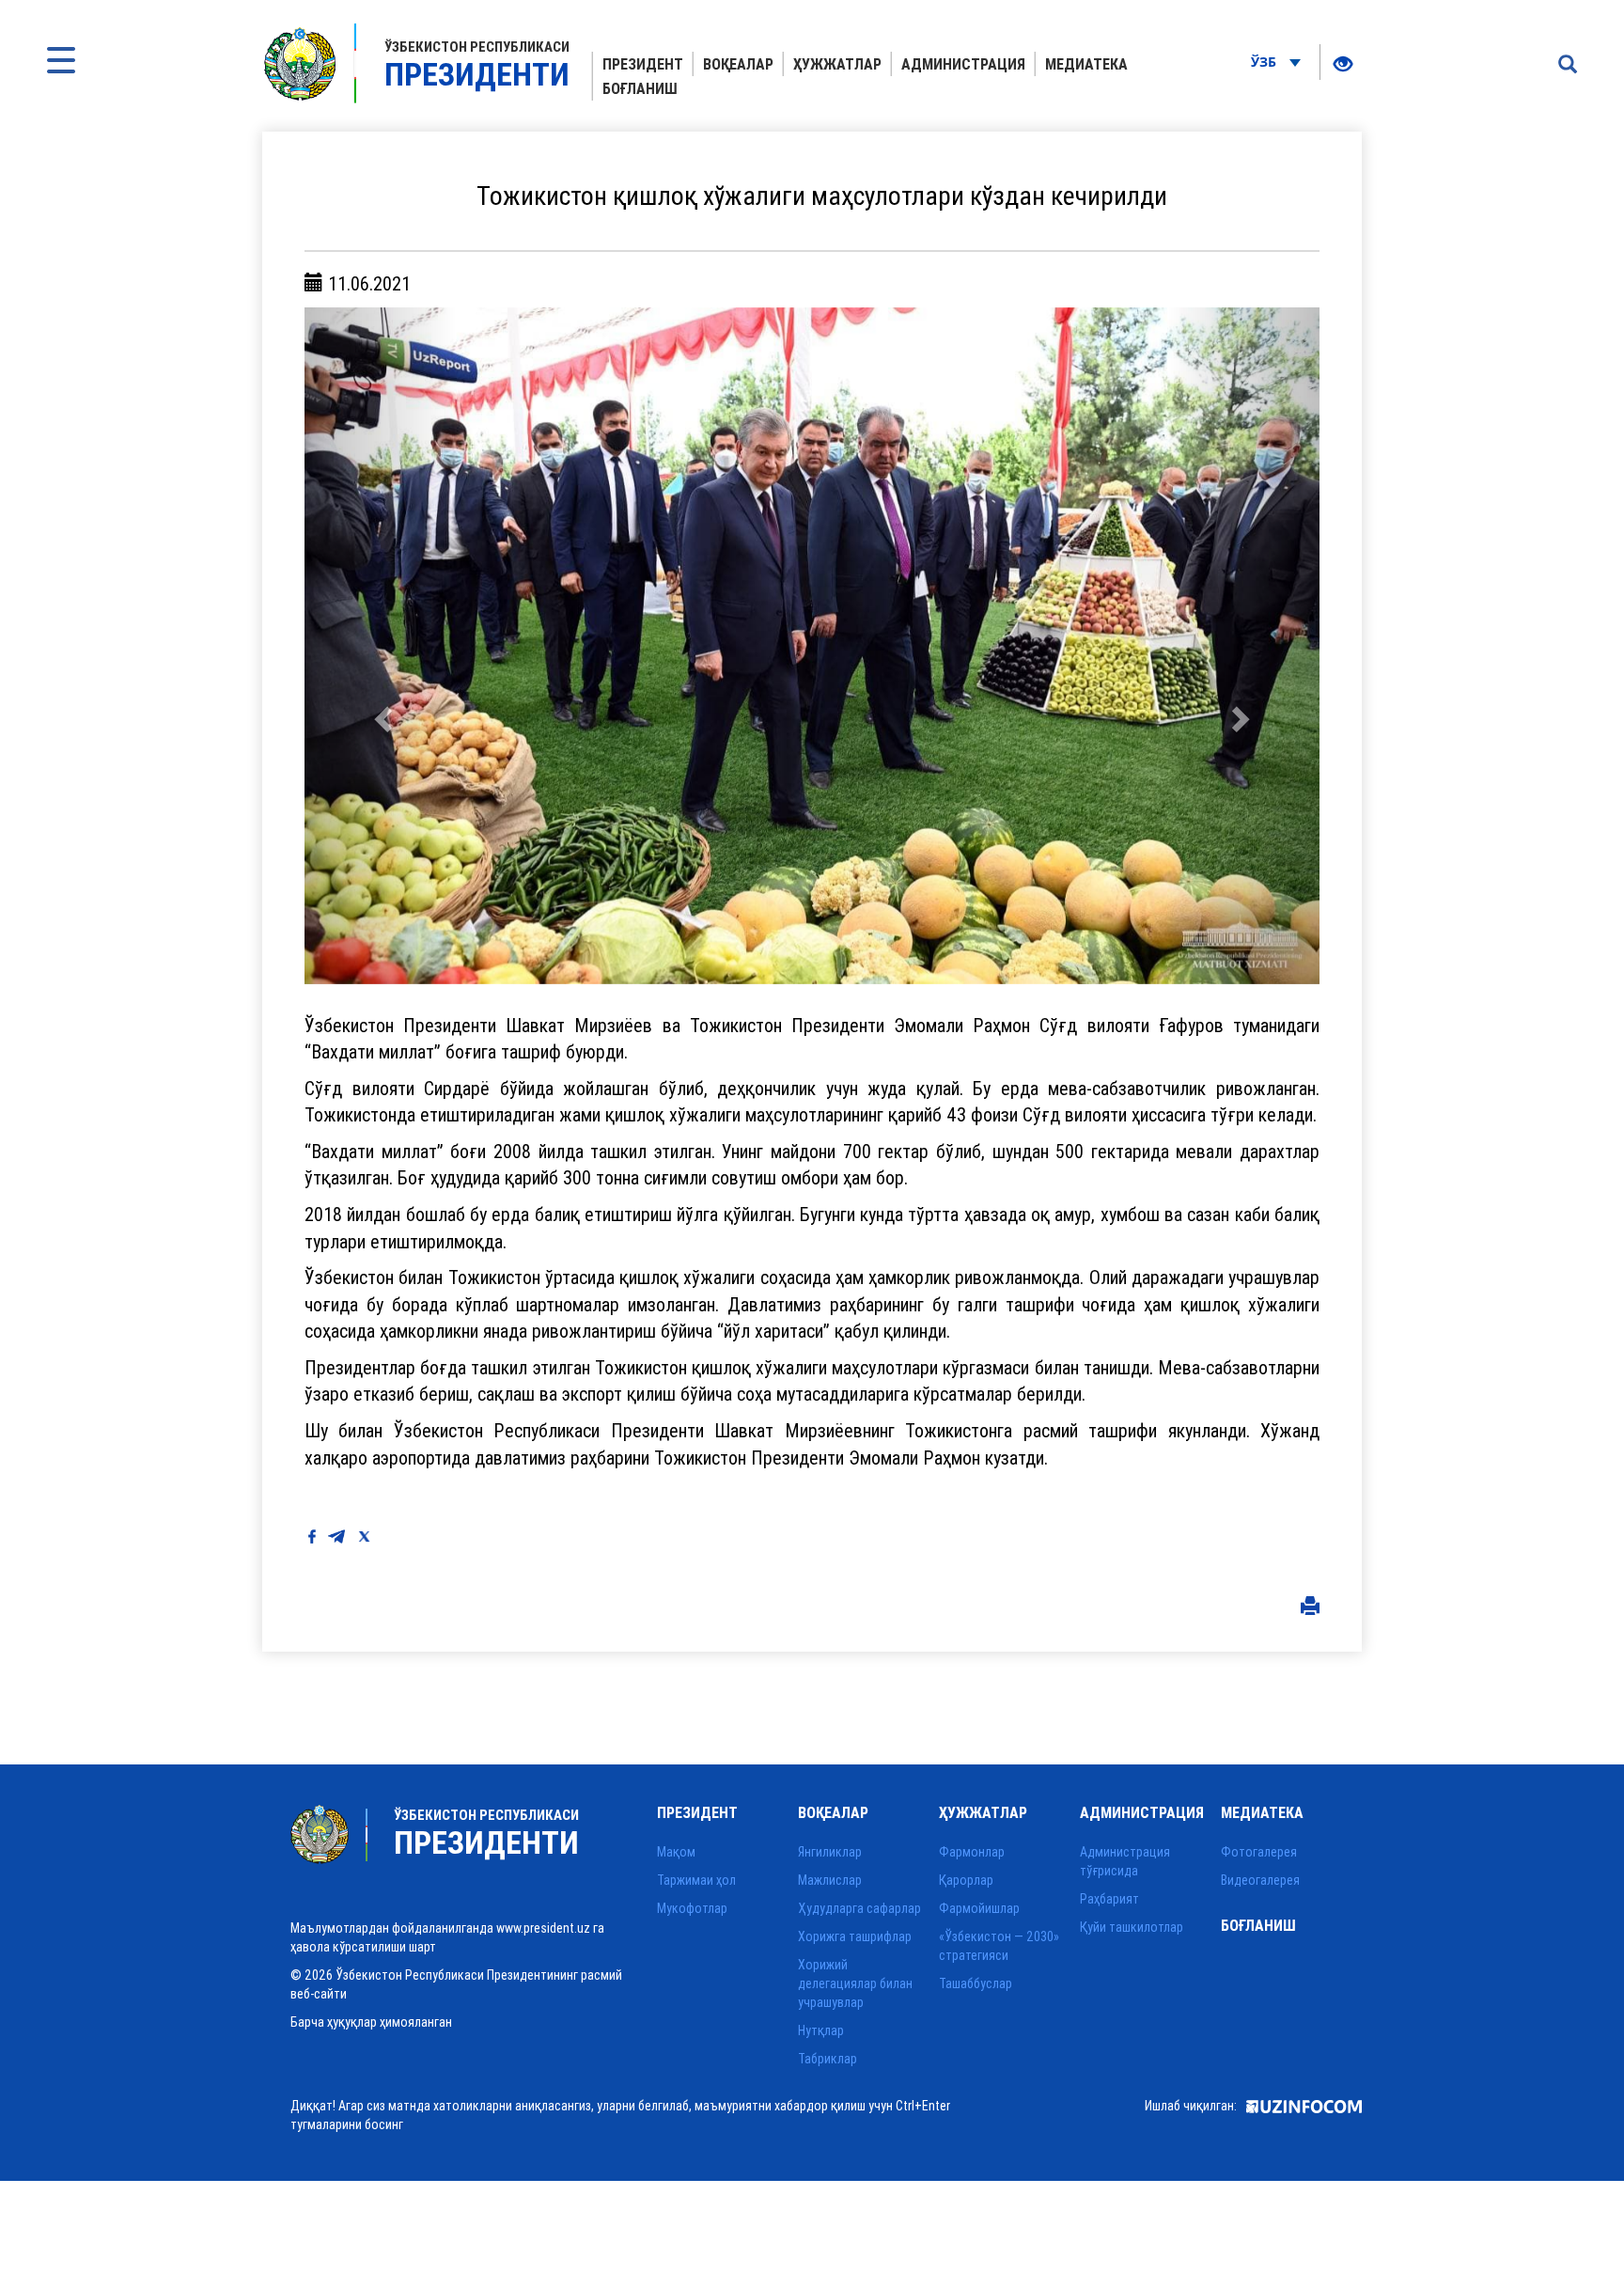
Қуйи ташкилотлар (1132, 1927)
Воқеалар (738, 64)
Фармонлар (972, 1852)
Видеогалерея (1260, 1880)
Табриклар (828, 2059)
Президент (643, 64)
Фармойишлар (979, 1908)
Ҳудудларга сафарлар (859, 1908)
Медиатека (1086, 64)
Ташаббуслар (976, 1983)
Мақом (676, 1852)
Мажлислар (830, 1880)
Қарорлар (966, 1880)
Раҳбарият (1109, 1899)
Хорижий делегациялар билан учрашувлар (855, 1983)
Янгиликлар (830, 1852)
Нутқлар (821, 2030)
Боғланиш (640, 88)
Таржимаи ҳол (696, 1880)
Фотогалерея (1259, 1852)
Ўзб (1265, 62)
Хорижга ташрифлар (855, 1936)
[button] (381, 646)
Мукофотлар (692, 1908)
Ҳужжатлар (837, 64)
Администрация (963, 64)
